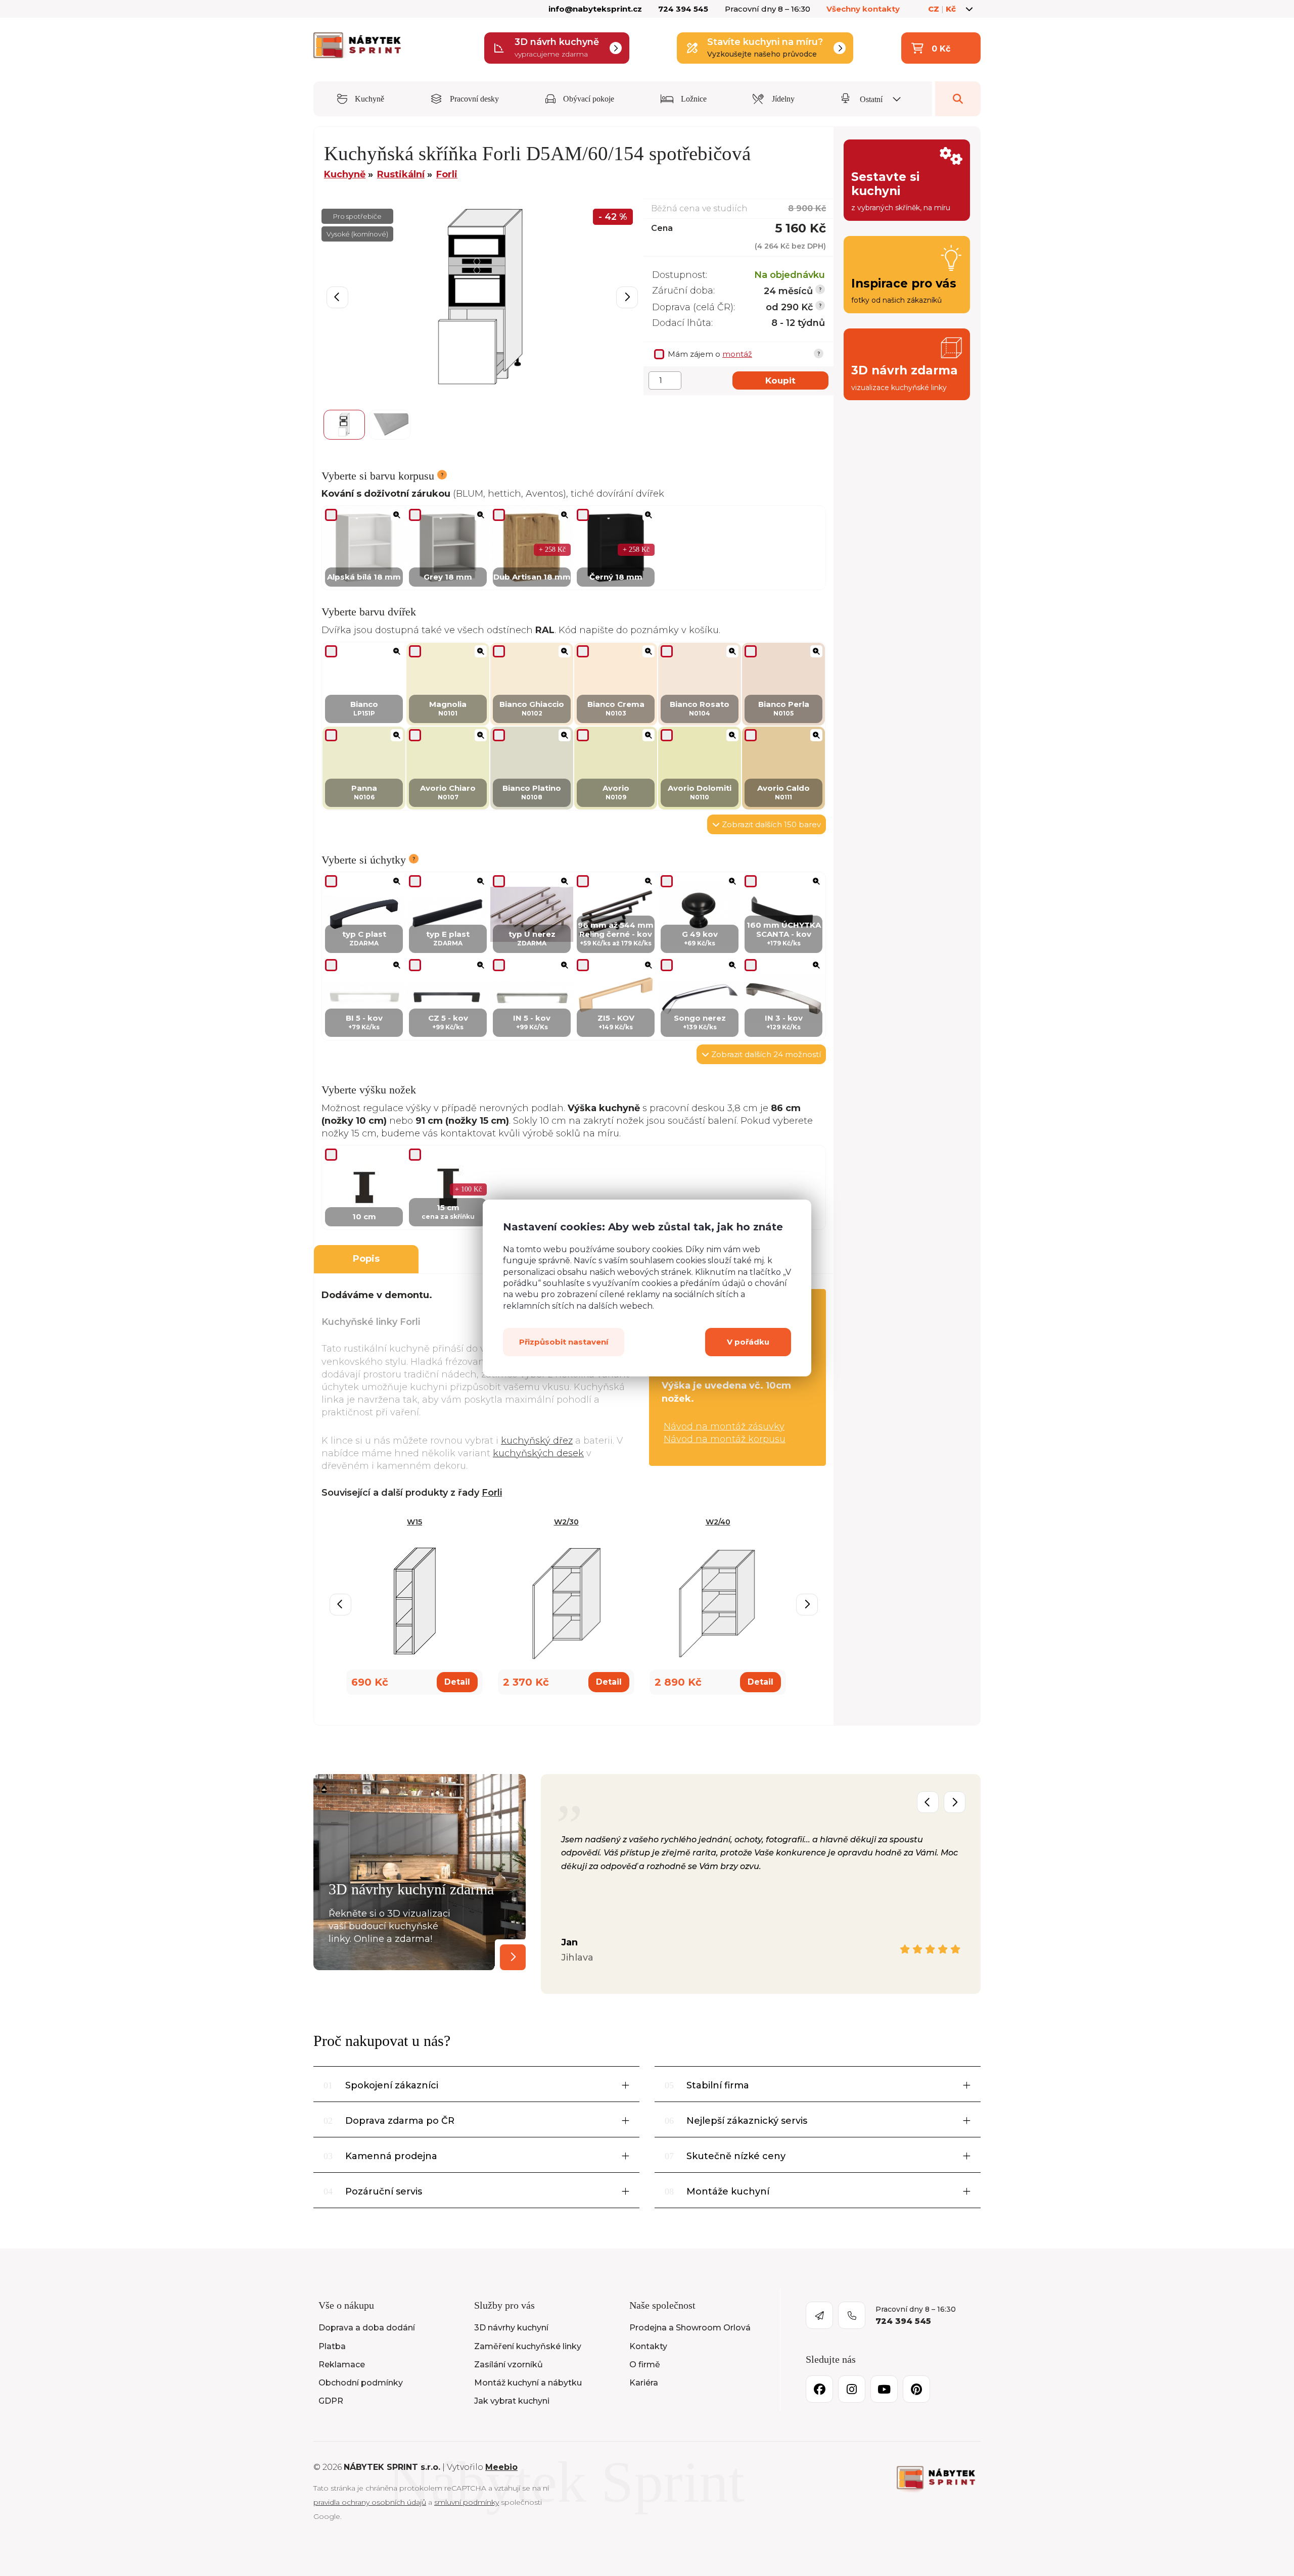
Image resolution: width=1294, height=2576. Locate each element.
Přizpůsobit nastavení (564, 1342)
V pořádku (748, 1342)
